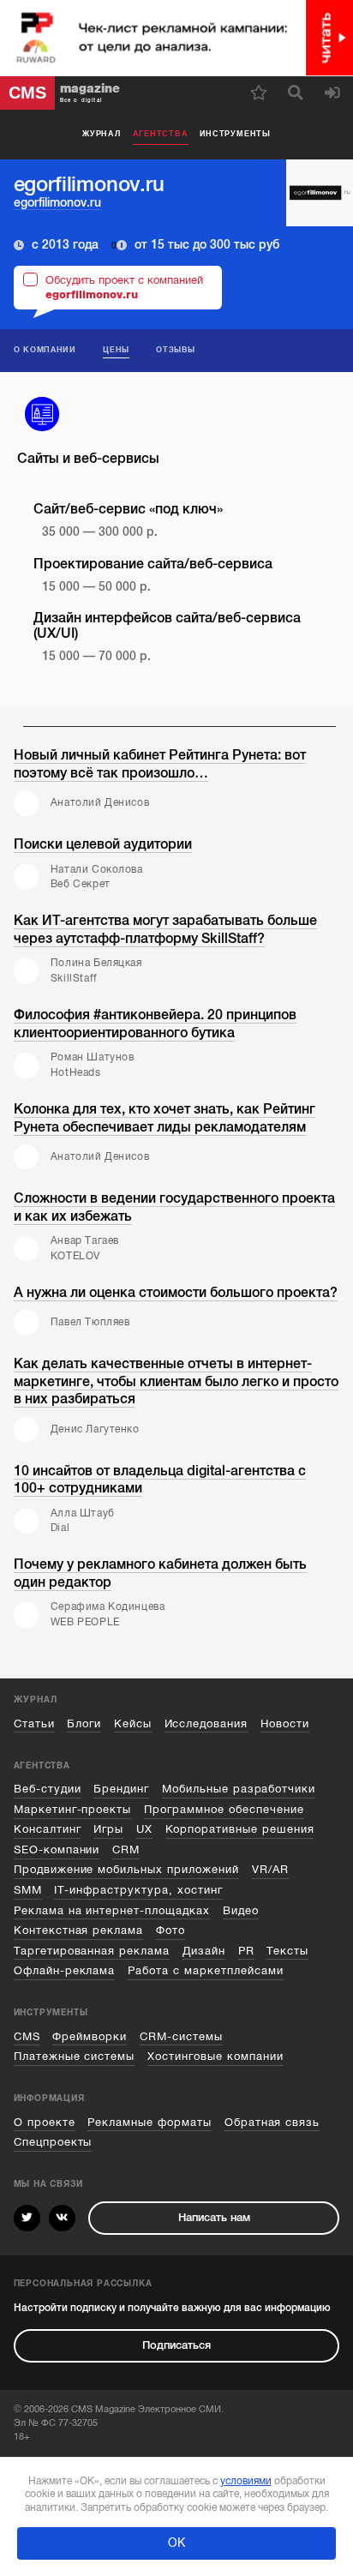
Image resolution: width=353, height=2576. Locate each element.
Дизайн (204, 1951)
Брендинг (121, 1789)
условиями (246, 2481)
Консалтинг (48, 1829)
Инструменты (235, 134)
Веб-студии (48, 1789)
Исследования (206, 1724)
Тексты (287, 1951)
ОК (176, 2543)
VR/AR (270, 1870)
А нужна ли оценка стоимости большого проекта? (176, 1293)
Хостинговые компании (215, 2057)
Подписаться (176, 2345)
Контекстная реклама (79, 1930)
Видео (241, 1911)
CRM (126, 1850)
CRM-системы (181, 2037)
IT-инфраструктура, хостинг (138, 1890)
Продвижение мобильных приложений (126, 1870)
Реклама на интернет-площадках (112, 1911)
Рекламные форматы (150, 2123)
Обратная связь (272, 2123)
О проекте (45, 2123)
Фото (171, 1930)
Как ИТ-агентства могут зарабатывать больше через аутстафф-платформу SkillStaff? (165, 930)
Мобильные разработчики (239, 1789)
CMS (27, 2037)
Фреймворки (90, 2037)
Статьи (34, 1724)
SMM (28, 1890)
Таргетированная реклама (92, 1951)
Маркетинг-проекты (73, 1810)
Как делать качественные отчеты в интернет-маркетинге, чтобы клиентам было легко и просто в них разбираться (176, 1381)
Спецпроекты (53, 2142)
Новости (285, 1724)
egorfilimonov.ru (57, 203)
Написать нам (214, 2218)
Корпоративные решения (240, 1829)
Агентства (161, 134)
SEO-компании (57, 1850)
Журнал (102, 134)
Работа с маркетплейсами (206, 1971)
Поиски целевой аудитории (103, 844)
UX (144, 1829)
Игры (108, 1829)
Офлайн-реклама (65, 1971)
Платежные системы (75, 2057)
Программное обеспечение (224, 1810)
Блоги (84, 1724)
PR (246, 1951)
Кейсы (133, 1724)
